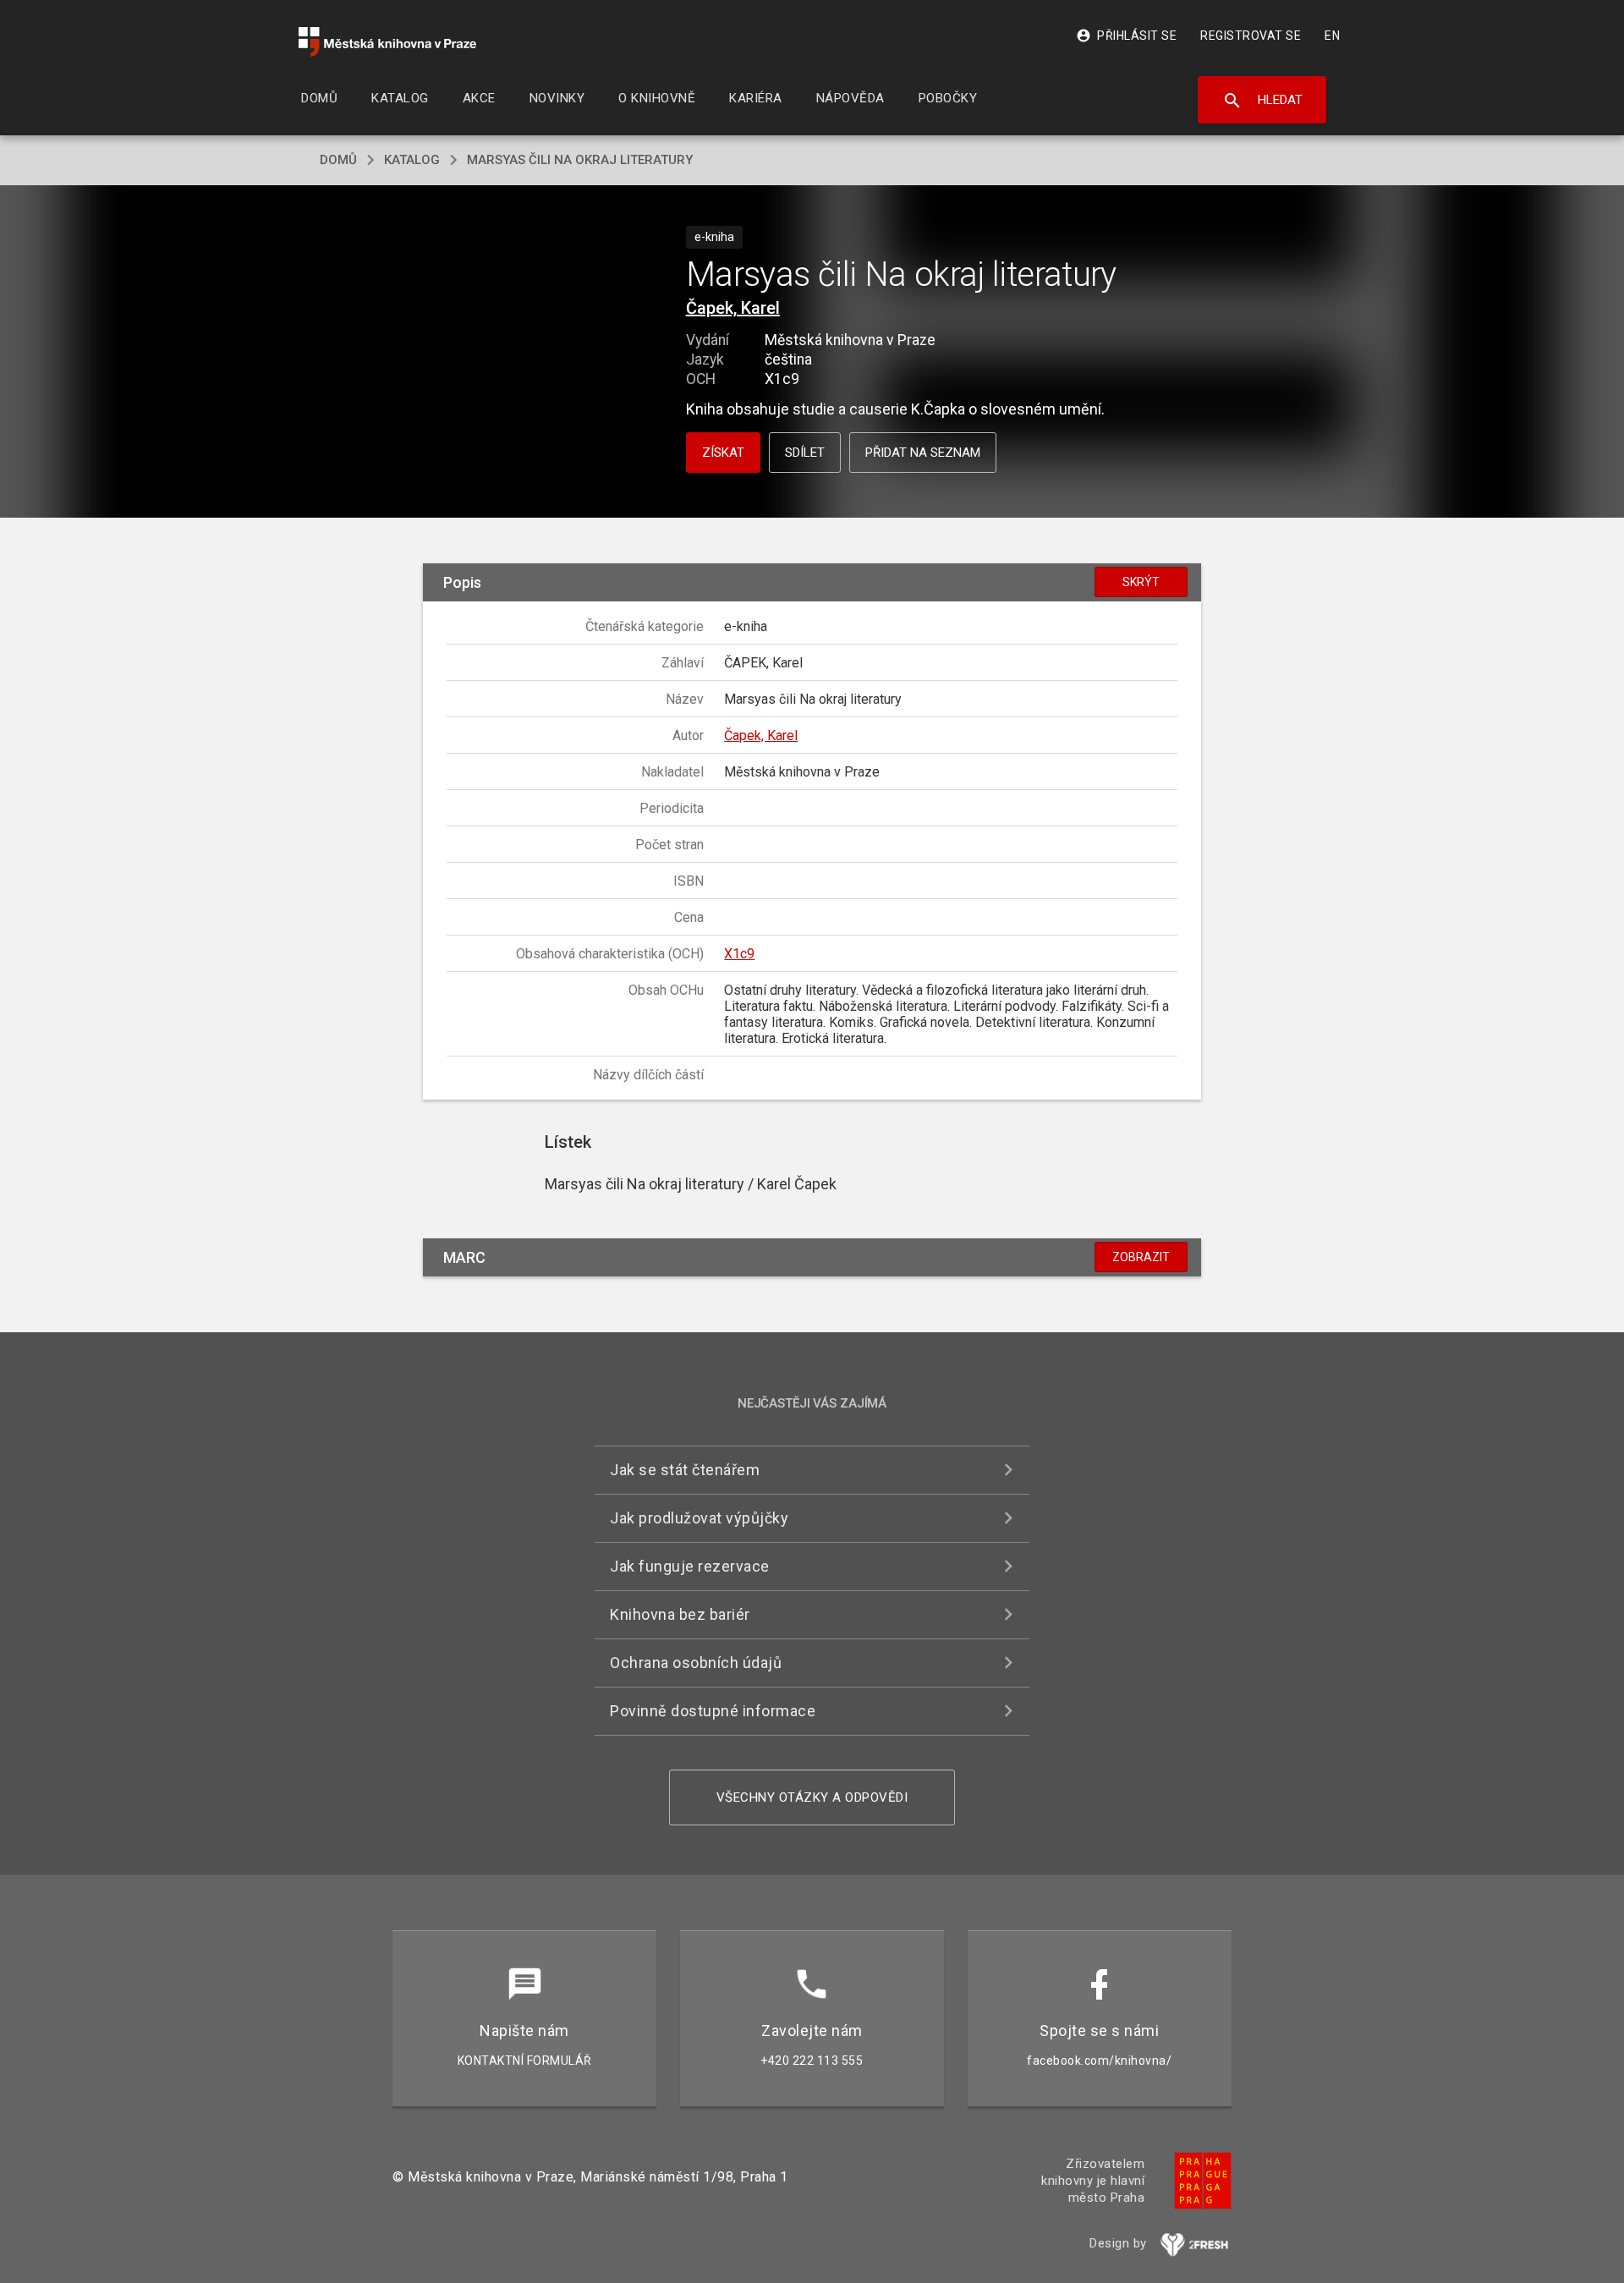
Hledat (1262, 101)
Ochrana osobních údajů (696, 1663)
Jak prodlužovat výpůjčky (699, 1518)
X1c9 (739, 954)
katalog (412, 160)
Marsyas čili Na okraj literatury (580, 160)
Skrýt (1141, 582)
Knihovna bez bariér (680, 1614)
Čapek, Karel (733, 308)
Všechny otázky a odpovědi (812, 1797)
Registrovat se (1251, 36)
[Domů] (387, 42)
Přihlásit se (1126, 36)
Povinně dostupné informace (713, 1711)
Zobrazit (1141, 1257)
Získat (723, 453)
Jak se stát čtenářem (685, 1470)
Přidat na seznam (923, 453)
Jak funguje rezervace (690, 1566)
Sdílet (805, 453)
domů (338, 160)
